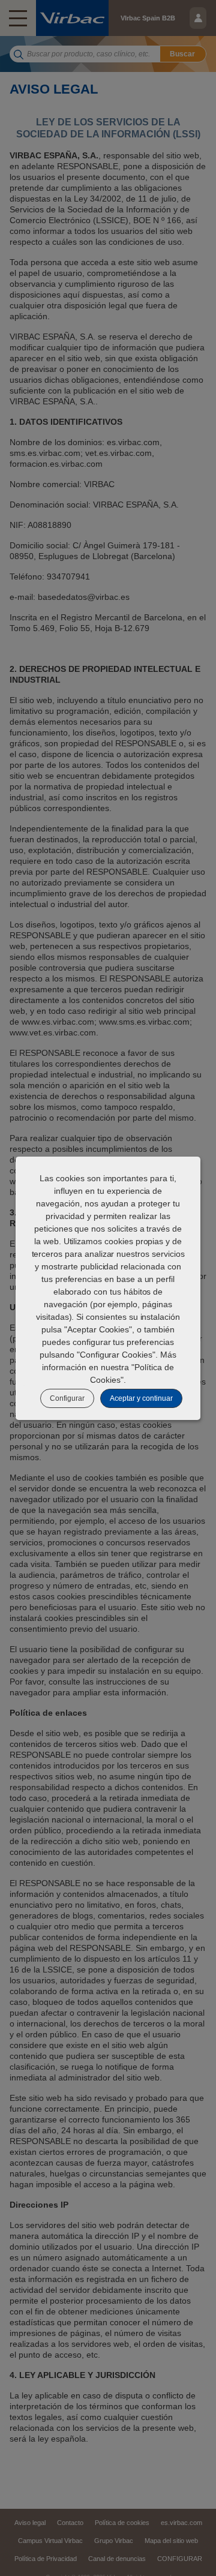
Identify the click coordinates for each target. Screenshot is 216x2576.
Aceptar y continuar (141, 1398)
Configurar (67, 1398)
